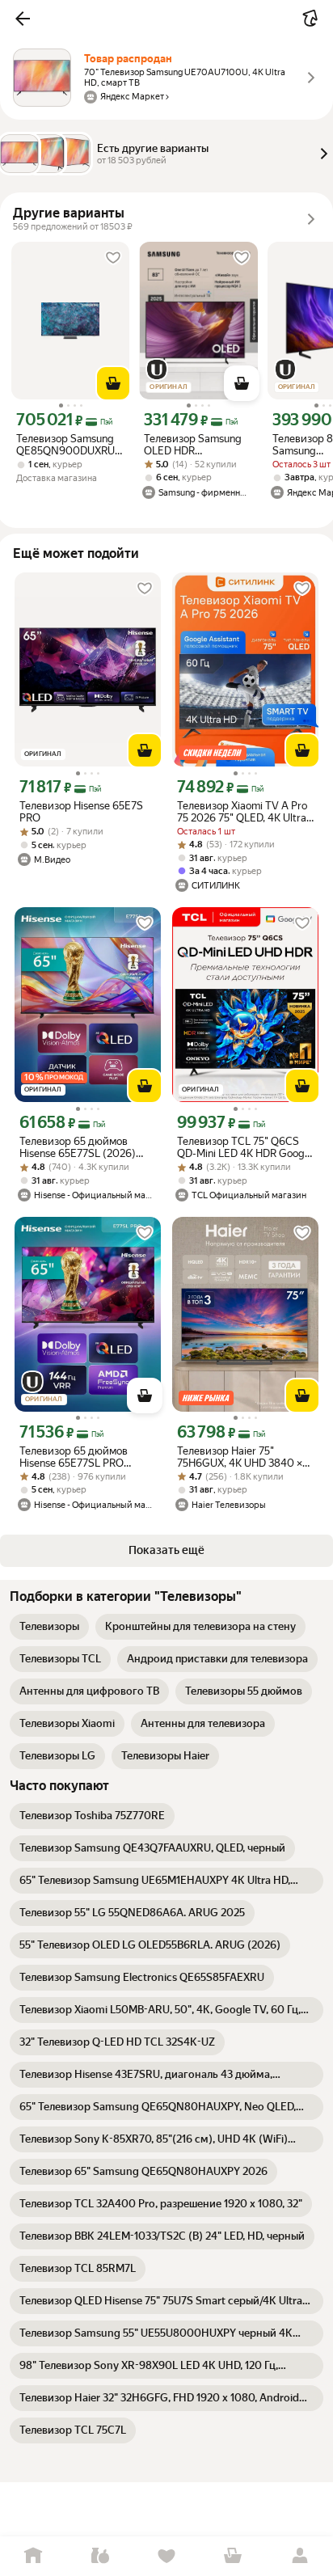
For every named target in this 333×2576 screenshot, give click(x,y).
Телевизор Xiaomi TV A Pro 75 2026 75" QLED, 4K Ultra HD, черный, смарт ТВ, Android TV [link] (242, 812)
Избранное (166, 2556)
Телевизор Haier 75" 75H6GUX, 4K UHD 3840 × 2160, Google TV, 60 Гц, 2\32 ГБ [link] (244, 1457)
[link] (49, 1627)
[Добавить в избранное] (113, 258)
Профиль (300, 2556)
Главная (33, 2556)
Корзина (233, 2556)
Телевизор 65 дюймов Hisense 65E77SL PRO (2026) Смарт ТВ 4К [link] (74, 1457)
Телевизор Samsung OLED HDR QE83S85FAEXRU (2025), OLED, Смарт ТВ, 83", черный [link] (194, 445)
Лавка (99, 2556)
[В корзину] (113, 383)
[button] (23, 19)
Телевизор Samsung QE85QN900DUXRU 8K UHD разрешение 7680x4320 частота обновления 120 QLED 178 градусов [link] (70, 445)
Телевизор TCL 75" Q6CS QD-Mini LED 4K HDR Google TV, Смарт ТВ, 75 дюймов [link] (245, 1147)
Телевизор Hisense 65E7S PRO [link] (81, 812)
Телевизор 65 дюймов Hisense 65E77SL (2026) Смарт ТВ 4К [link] (78, 1147)
